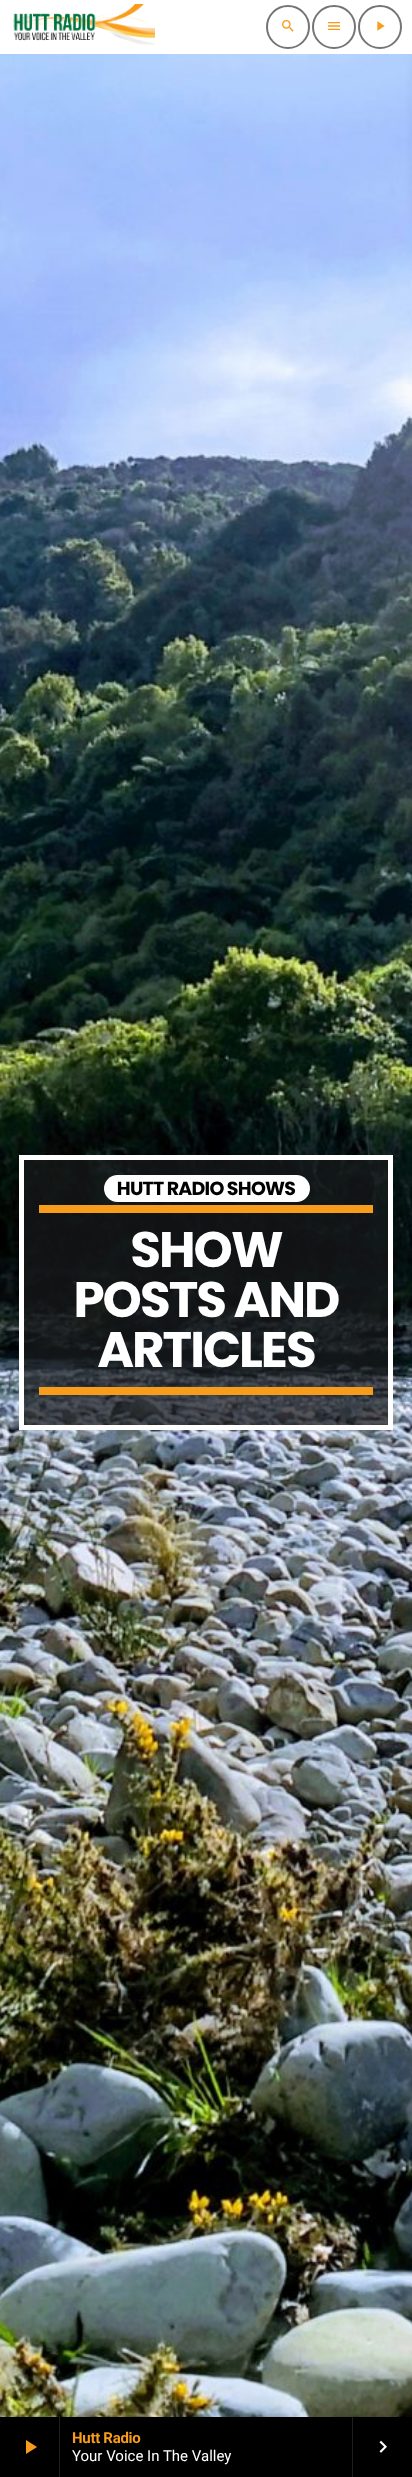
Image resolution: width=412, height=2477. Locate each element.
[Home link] (82, 27)
